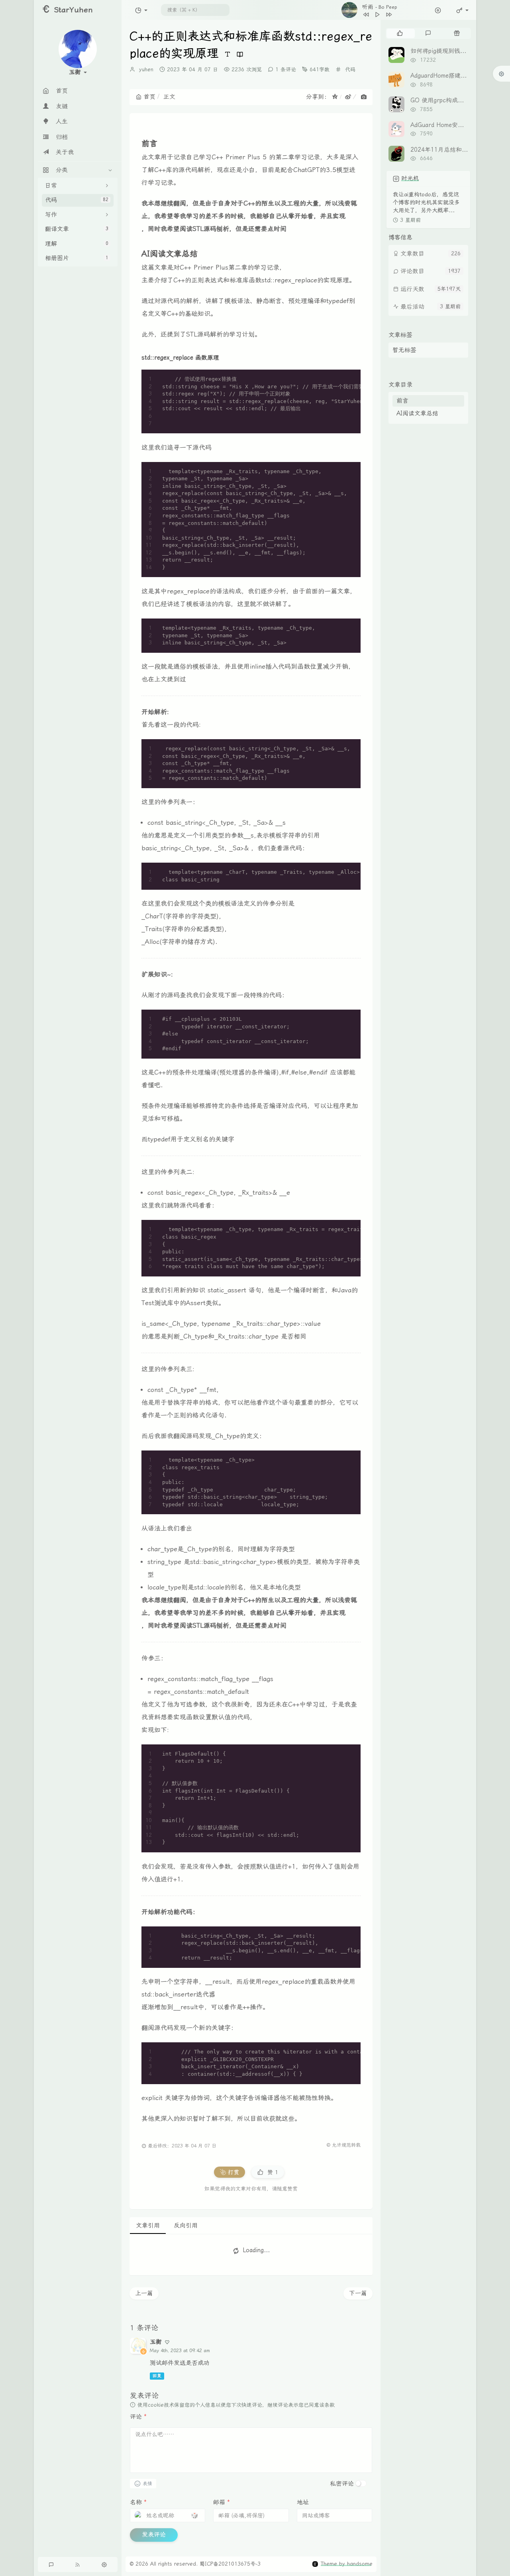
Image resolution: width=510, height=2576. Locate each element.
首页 (149, 97)
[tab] (400, 33)
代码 (77, 200)
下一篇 (358, 2293)
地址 (303, 2502)
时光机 (410, 178)
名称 (138, 2502)
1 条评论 (286, 69)
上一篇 (144, 2293)
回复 (157, 2376)
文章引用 (148, 2226)
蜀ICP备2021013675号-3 (230, 2564)
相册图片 (77, 258)
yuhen (146, 69)
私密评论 (342, 2484)
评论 (138, 2417)
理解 (77, 244)
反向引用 (186, 2226)
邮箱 (222, 2502)
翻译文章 (77, 229)
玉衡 (156, 2342)
